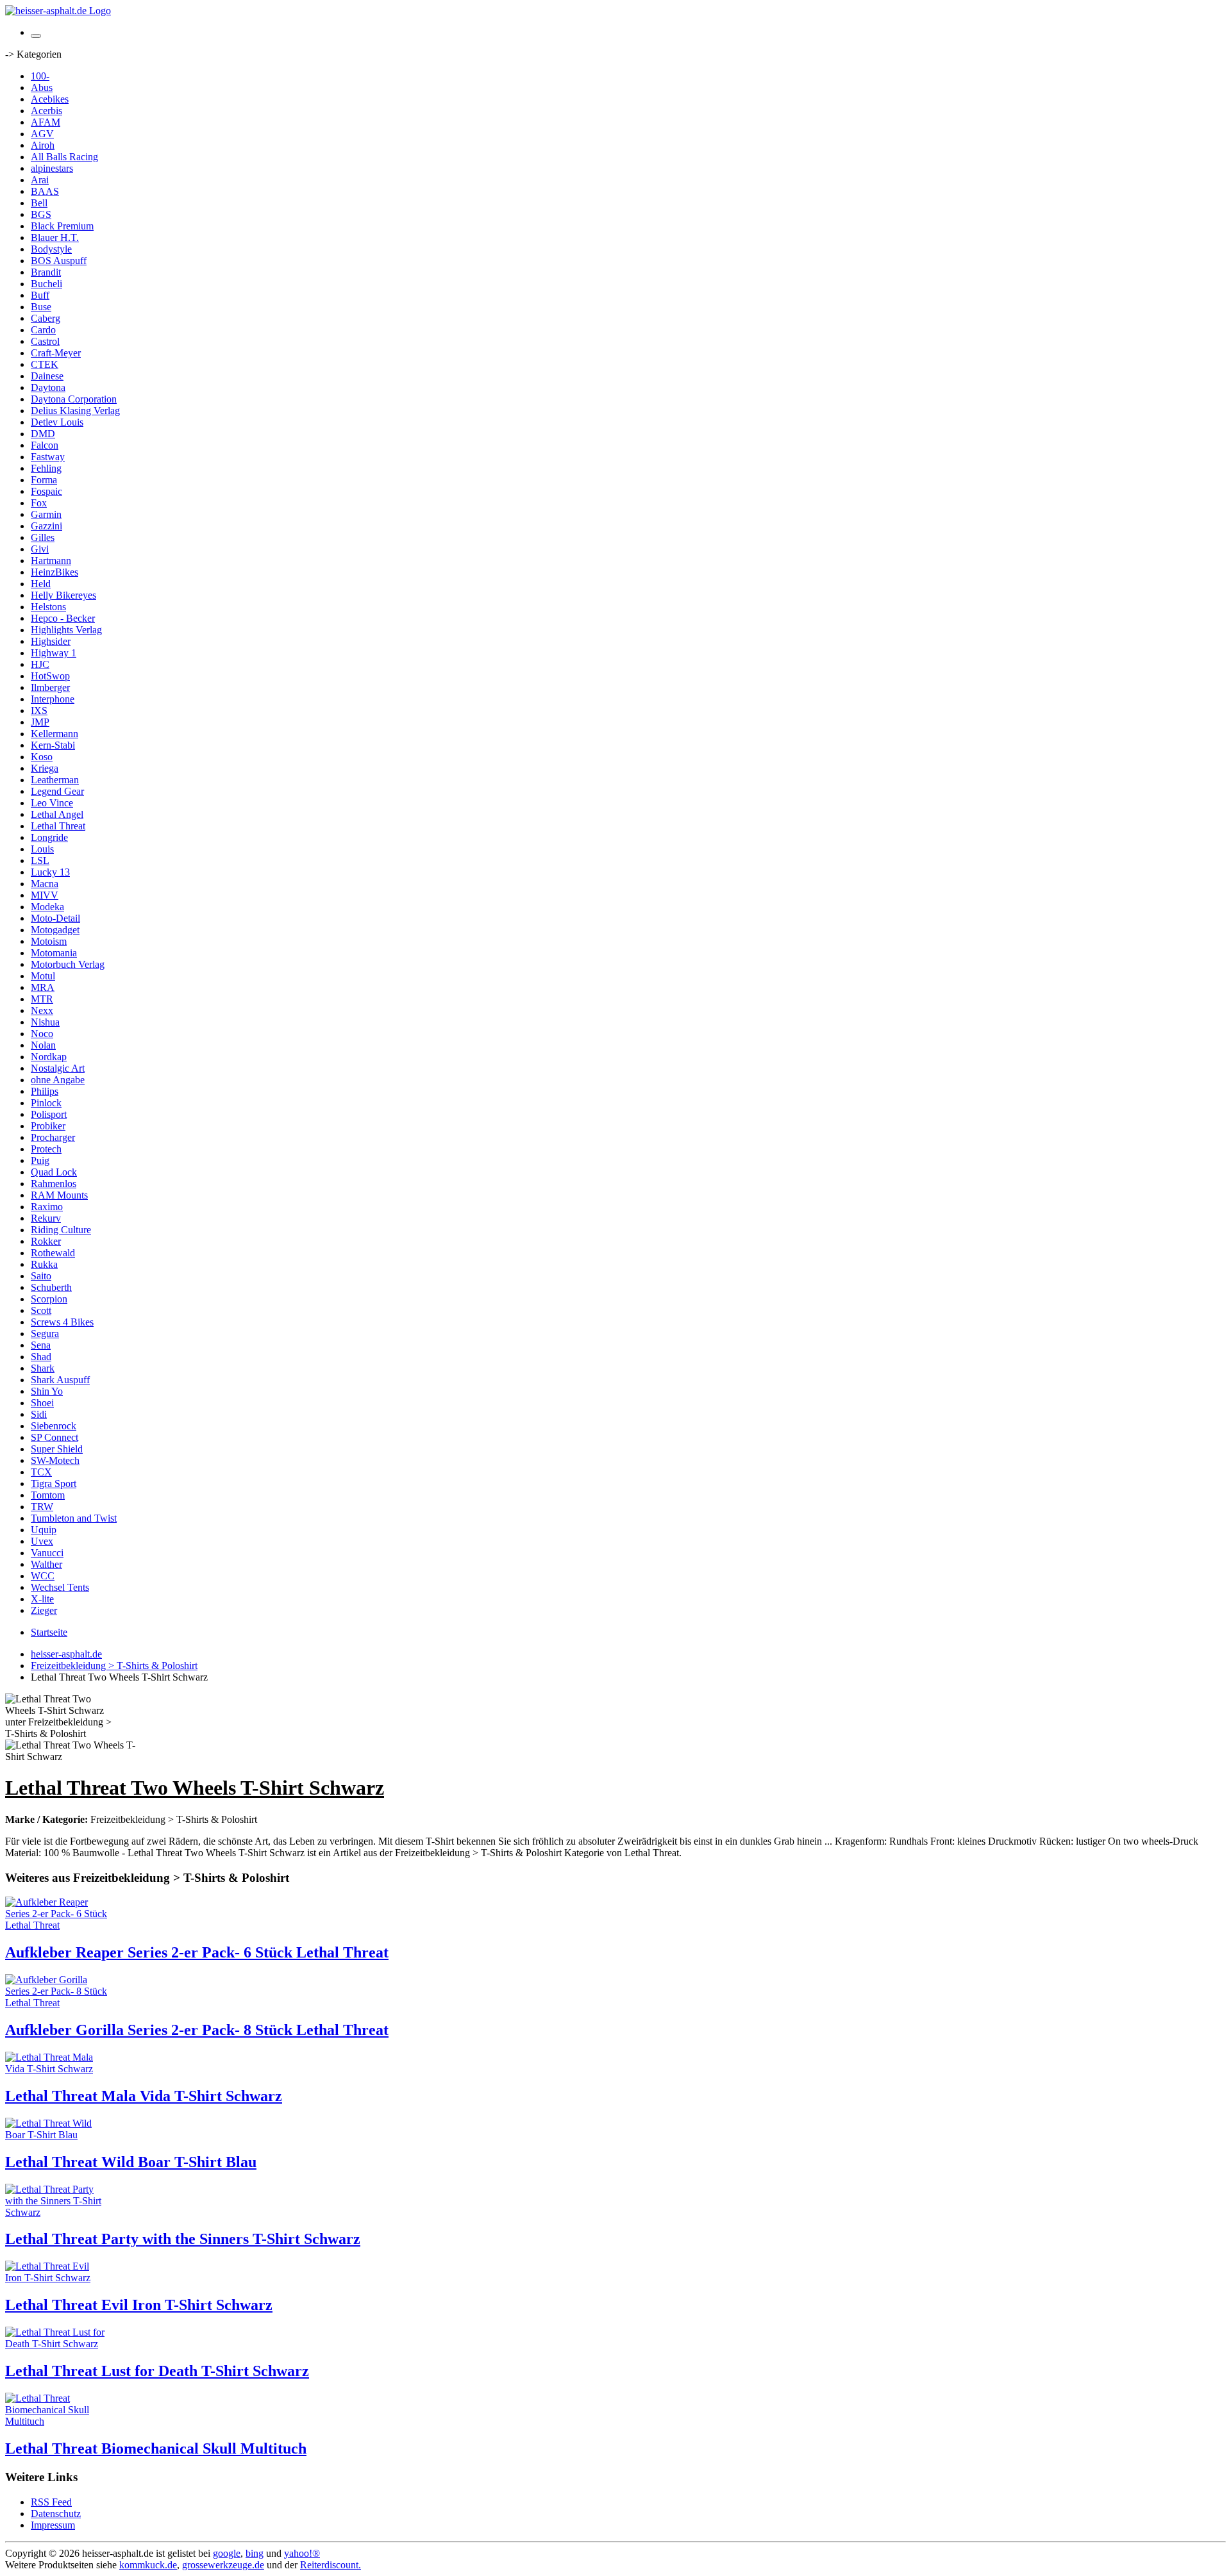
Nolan (43, 1045)
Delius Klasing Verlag (75, 411)
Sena (41, 1345)
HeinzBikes (54, 572)
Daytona (48, 387)
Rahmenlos (54, 1184)
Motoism (49, 941)
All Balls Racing (64, 157)
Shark (43, 1368)
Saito (41, 1276)
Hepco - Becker (63, 618)
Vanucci (47, 1553)
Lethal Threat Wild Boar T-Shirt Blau (131, 2162)
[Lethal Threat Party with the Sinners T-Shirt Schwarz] (56, 2212)
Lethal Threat (58, 826)
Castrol (45, 341)
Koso (42, 757)
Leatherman (55, 780)
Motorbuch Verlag (68, 964)
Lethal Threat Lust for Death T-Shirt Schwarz (157, 2371)
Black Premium (62, 226)
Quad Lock (54, 1172)
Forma (44, 480)
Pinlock (46, 1103)
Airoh (43, 145)
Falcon (45, 445)
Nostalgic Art (58, 1068)
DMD (43, 434)
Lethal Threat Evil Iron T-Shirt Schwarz (139, 2305)
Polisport (49, 1114)
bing (255, 2553)
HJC (40, 664)
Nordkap (49, 1057)
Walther (46, 1564)
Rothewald (53, 1253)
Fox (39, 503)
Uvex (42, 1541)
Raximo (47, 1207)
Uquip (44, 1530)
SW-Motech (55, 1460)
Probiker (48, 1126)
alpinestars (52, 168)
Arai (40, 180)
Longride (49, 837)
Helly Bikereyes (63, 595)
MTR (42, 999)
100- (40, 76)
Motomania (54, 953)
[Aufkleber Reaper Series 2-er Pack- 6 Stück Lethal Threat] (56, 1925)
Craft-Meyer (56, 353)
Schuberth (51, 1287)
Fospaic (46, 491)
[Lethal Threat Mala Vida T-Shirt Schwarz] (56, 2069)
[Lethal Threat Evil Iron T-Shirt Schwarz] (56, 2278)
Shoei (42, 1403)
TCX (41, 1472)
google (227, 2553)
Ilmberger (50, 687)
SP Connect (54, 1437)
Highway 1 (54, 653)
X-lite (42, 1599)
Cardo (43, 330)
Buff (40, 295)
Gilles (43, 537)
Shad (41, 1357)
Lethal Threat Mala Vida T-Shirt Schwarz (144, 2096)
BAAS (45, 191)
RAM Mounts (59, 1195)
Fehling (46, 468)
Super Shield (57, 1449)
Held (41, 584)
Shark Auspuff (60, 1380)
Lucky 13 (50, 872)
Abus (42, 87)
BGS (41, 214)
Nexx (42, 1010)
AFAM (46, 122)
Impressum (53, 2525)
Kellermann (54, 734)
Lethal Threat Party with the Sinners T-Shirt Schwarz (183, 2239)
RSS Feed (51, 2502)
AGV (42, 134)
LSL (40, 860)
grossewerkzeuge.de (223, 2565)
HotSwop (50, 676)
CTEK (45, 364)
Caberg (46, 318)
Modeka (47, 907)
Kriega (45, 768)
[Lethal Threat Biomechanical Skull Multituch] (56, 2421)
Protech (46, 1149)
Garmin (46, 514)
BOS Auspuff (59, 261)
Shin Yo (47, 1391)
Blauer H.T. (55, 237)
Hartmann (51, 561)
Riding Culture (61, 1230)
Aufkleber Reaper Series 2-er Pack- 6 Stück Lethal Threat (197, 1952)
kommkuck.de (148, 2565)
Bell (39, 203)
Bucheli (46, 284)
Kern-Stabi (53, 745)
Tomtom (48, 1495)
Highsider (51, 641)
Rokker (46, 1241)
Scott (41, 1310)
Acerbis (46, 111)
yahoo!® (302, 2553)
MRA (43, 987)
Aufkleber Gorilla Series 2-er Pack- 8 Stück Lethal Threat (197, 2030)
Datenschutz (56, 2514)
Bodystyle (51, 249)
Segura (45, 1334)
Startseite (49, 1632)
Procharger (53, 1137)
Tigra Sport (54, 1483)
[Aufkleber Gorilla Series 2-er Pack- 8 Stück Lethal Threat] (56, 2003)
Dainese (47, 376)
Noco (42, 1034)
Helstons (48, 607)
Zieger (44, 1610)
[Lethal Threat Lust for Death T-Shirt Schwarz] (56, 2344)
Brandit (46, 272)
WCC (43, 1576)
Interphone (53, 699)
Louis (42, 849)
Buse (41, 307)
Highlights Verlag (66, 630)
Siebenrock (54, 1426)
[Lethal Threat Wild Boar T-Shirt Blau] (56, 2135)
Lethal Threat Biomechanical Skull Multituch (156, 2448)
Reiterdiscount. (331, 2565)
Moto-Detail (55, 918)
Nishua (45, 1022)
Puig (40, 1160)
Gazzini (46, 526)
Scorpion (49, 1299)
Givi (40, 549)
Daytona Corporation (74, 399)
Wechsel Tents (60, 1587)
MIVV (45, 895)
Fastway (48, 457)
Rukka (44, 1264)
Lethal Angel (57, 814)
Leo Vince (52, 803)
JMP (40, 722)
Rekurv (46, 1218)
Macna (45, 884)
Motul (43, 976)
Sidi (39, 1414)
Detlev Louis (57, 422)
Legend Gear (57, 791)
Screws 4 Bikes (62, 1322)
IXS (39, 710)
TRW (42, 1507)
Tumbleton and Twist (74, 1518)
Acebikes (50, 99)
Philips (45, 1091)
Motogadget (55, 930)
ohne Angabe (58, 1080)
